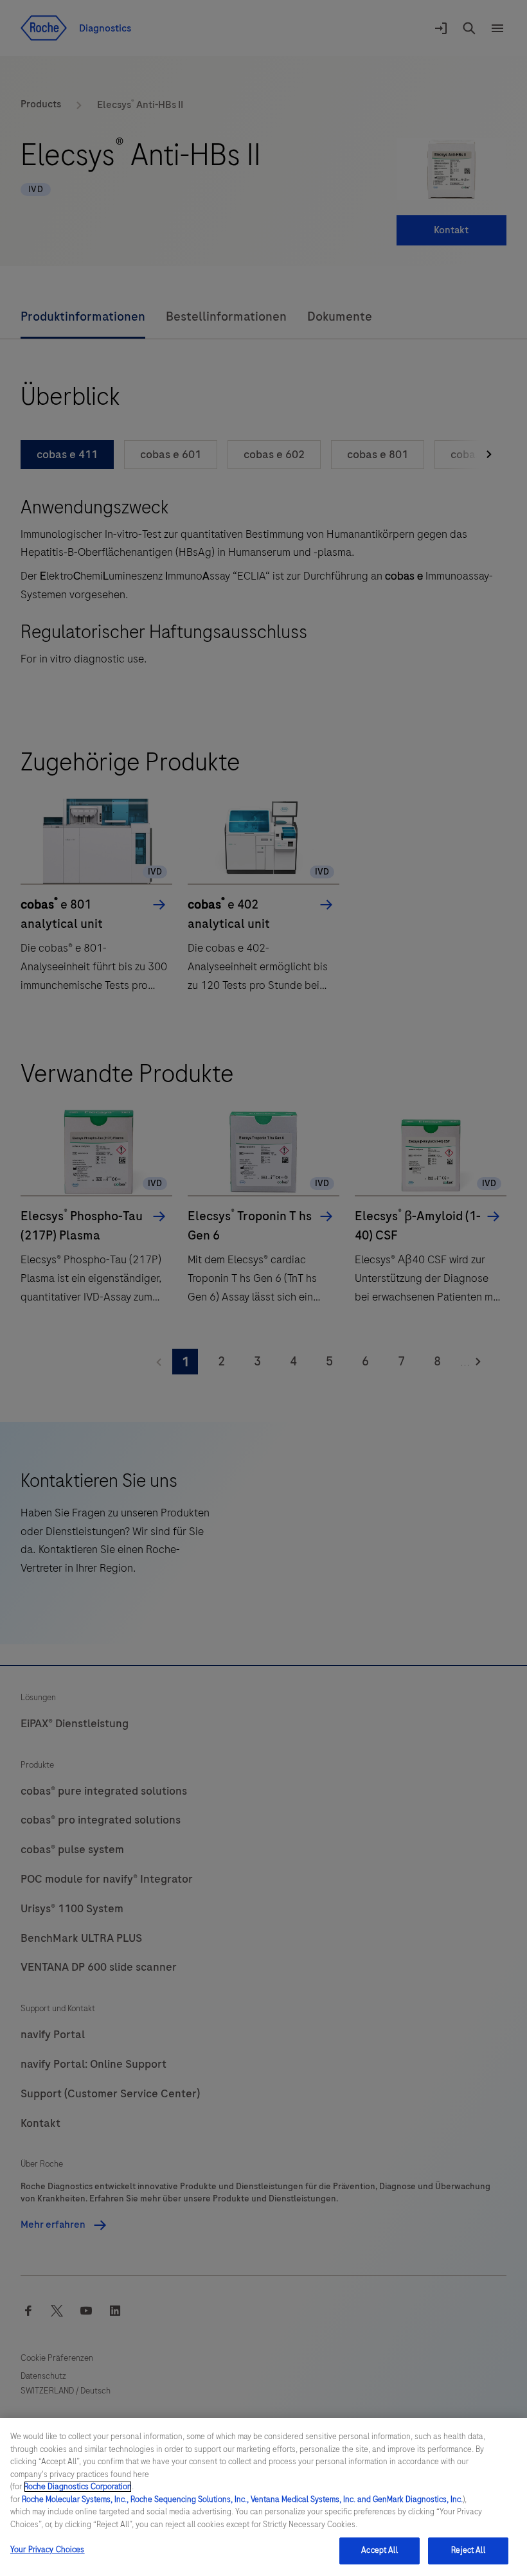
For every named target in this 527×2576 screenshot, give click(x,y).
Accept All (379, 2550)
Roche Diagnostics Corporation (78, 2487)
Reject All (468, 2550)
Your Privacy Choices (48, 2550)
